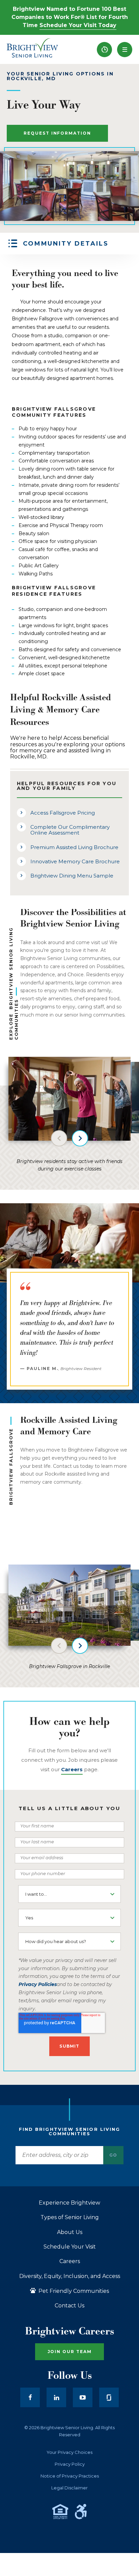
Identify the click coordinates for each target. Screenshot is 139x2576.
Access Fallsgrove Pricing (63, 813)
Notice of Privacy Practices (70, 2476)
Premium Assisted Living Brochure (74, 847)
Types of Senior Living (70, 2217)
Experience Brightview (69, 2203)
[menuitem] (104, 50)
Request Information (57, 133)
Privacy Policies (38, 1984)
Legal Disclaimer (69, 2488)
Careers (70, 2261)
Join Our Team (70, 2352)
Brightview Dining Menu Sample (72, 876)
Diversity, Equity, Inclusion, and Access (70, 2276)
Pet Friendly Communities (73, 2291)
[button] (125, 50)
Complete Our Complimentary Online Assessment (70, 830)
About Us (70, 2232)
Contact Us (69, 2306)
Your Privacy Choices (69, 2452)
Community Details (66, 244)
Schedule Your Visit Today (78, 25)
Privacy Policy (70, 2464)
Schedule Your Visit (70, 2247)
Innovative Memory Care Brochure (75, 861)
